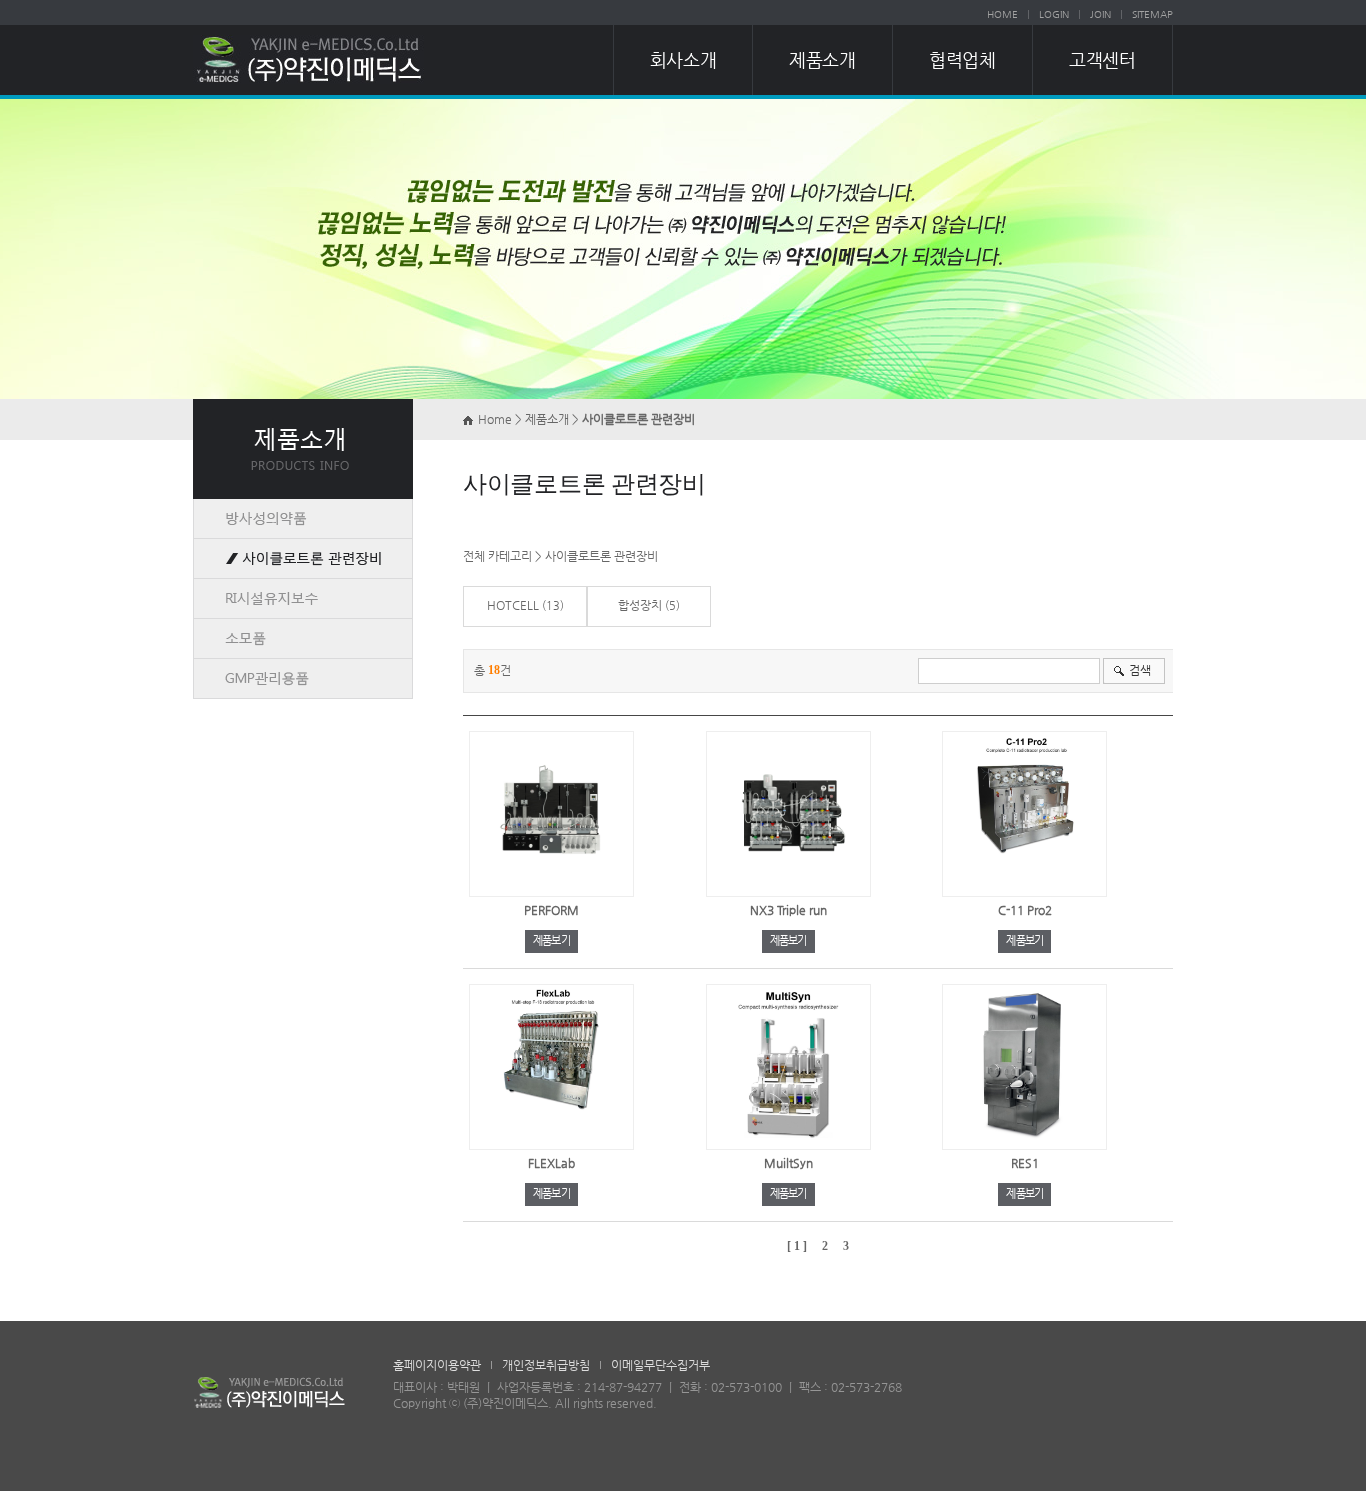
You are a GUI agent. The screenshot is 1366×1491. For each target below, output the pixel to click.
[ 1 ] (797, 1246)
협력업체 (962, 59)
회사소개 (683, 59)
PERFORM (551, 910)
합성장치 (640, 605)
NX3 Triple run (788, 910)
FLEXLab (551, 1163)
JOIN (1100, 14)
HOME (1002, 14)
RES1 (1025, 1163)
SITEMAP (1152, 14)
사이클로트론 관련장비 (601, 556)
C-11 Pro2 (1025, 910)
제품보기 (551, 940)
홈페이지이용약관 (437, 1365)
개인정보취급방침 (546, 1365)
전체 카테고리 (497, 556)
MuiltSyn (788, 1163)
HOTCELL (513, 605)
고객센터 (1102, 59)
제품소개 (822, 59)
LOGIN (1054, 14)
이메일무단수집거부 (660, 1365)
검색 (1140, 670)
